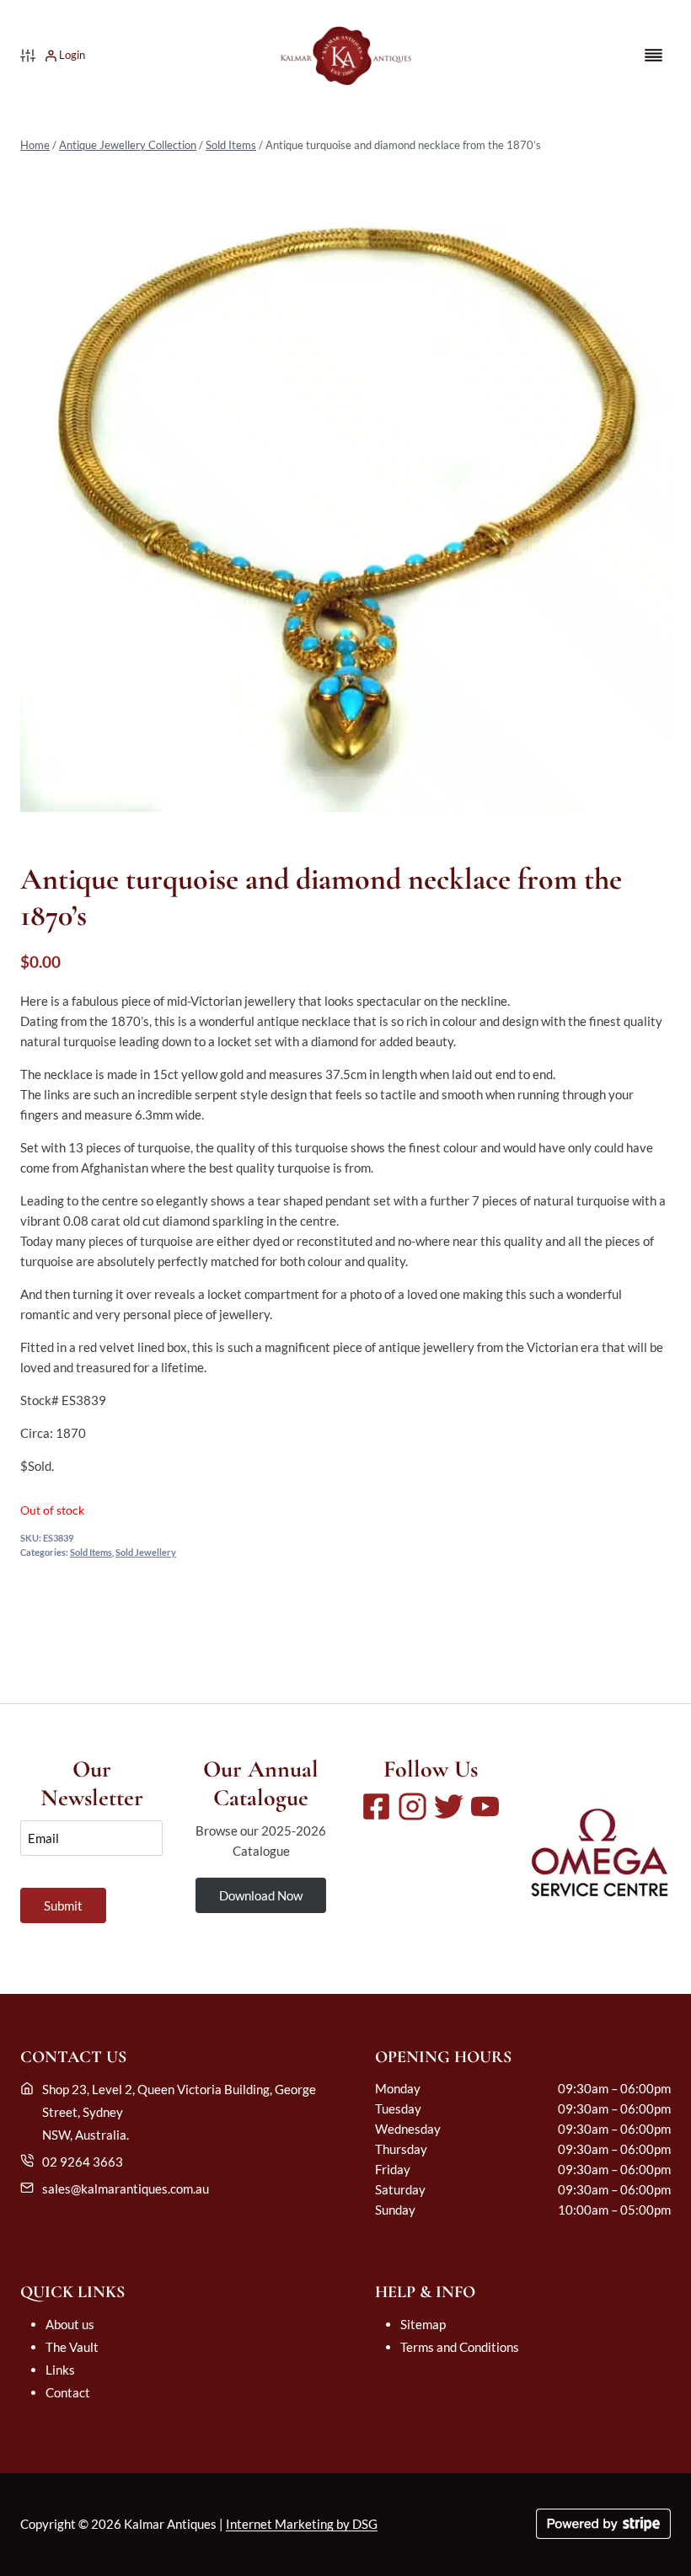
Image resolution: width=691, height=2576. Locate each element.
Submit (63, 1905)
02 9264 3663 (83, 2162)
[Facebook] (376, 1806)
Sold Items (231, 145)
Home (35, 145)
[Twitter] (449, 1806)
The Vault (72, 2347)
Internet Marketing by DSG (302, 2524)
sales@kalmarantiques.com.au (126, 2189)
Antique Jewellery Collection (128, 145)
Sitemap (423, 2324)
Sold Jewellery (146, 1553)
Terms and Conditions (460, 2347)
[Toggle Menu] (654, 55)
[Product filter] (28, 56)
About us (70, 2324)
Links (60, 2370)
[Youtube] (485, 1806)
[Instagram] (412, 1806)
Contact (68, 2392)
